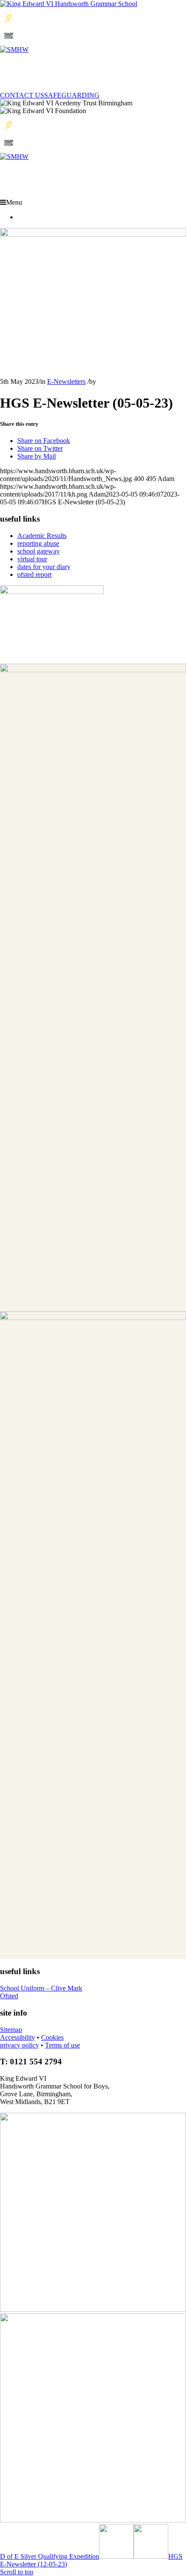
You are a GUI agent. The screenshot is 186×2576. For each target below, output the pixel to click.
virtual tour (32, 559)
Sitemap (11, 2030)
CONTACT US (22, 95)
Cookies (52, 2037)
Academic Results (42, 536)
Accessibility (18, 2037)
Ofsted (9, 1996)
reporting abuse (38, 543)
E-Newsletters (66, 381)
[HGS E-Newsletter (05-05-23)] (93, 234)
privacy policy (19, 2045)
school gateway (38, 551)
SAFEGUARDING (72, 95)
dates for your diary (44, 567)
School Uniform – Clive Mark (41, 1988)
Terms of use (63, 2045)
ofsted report (34, 574)
